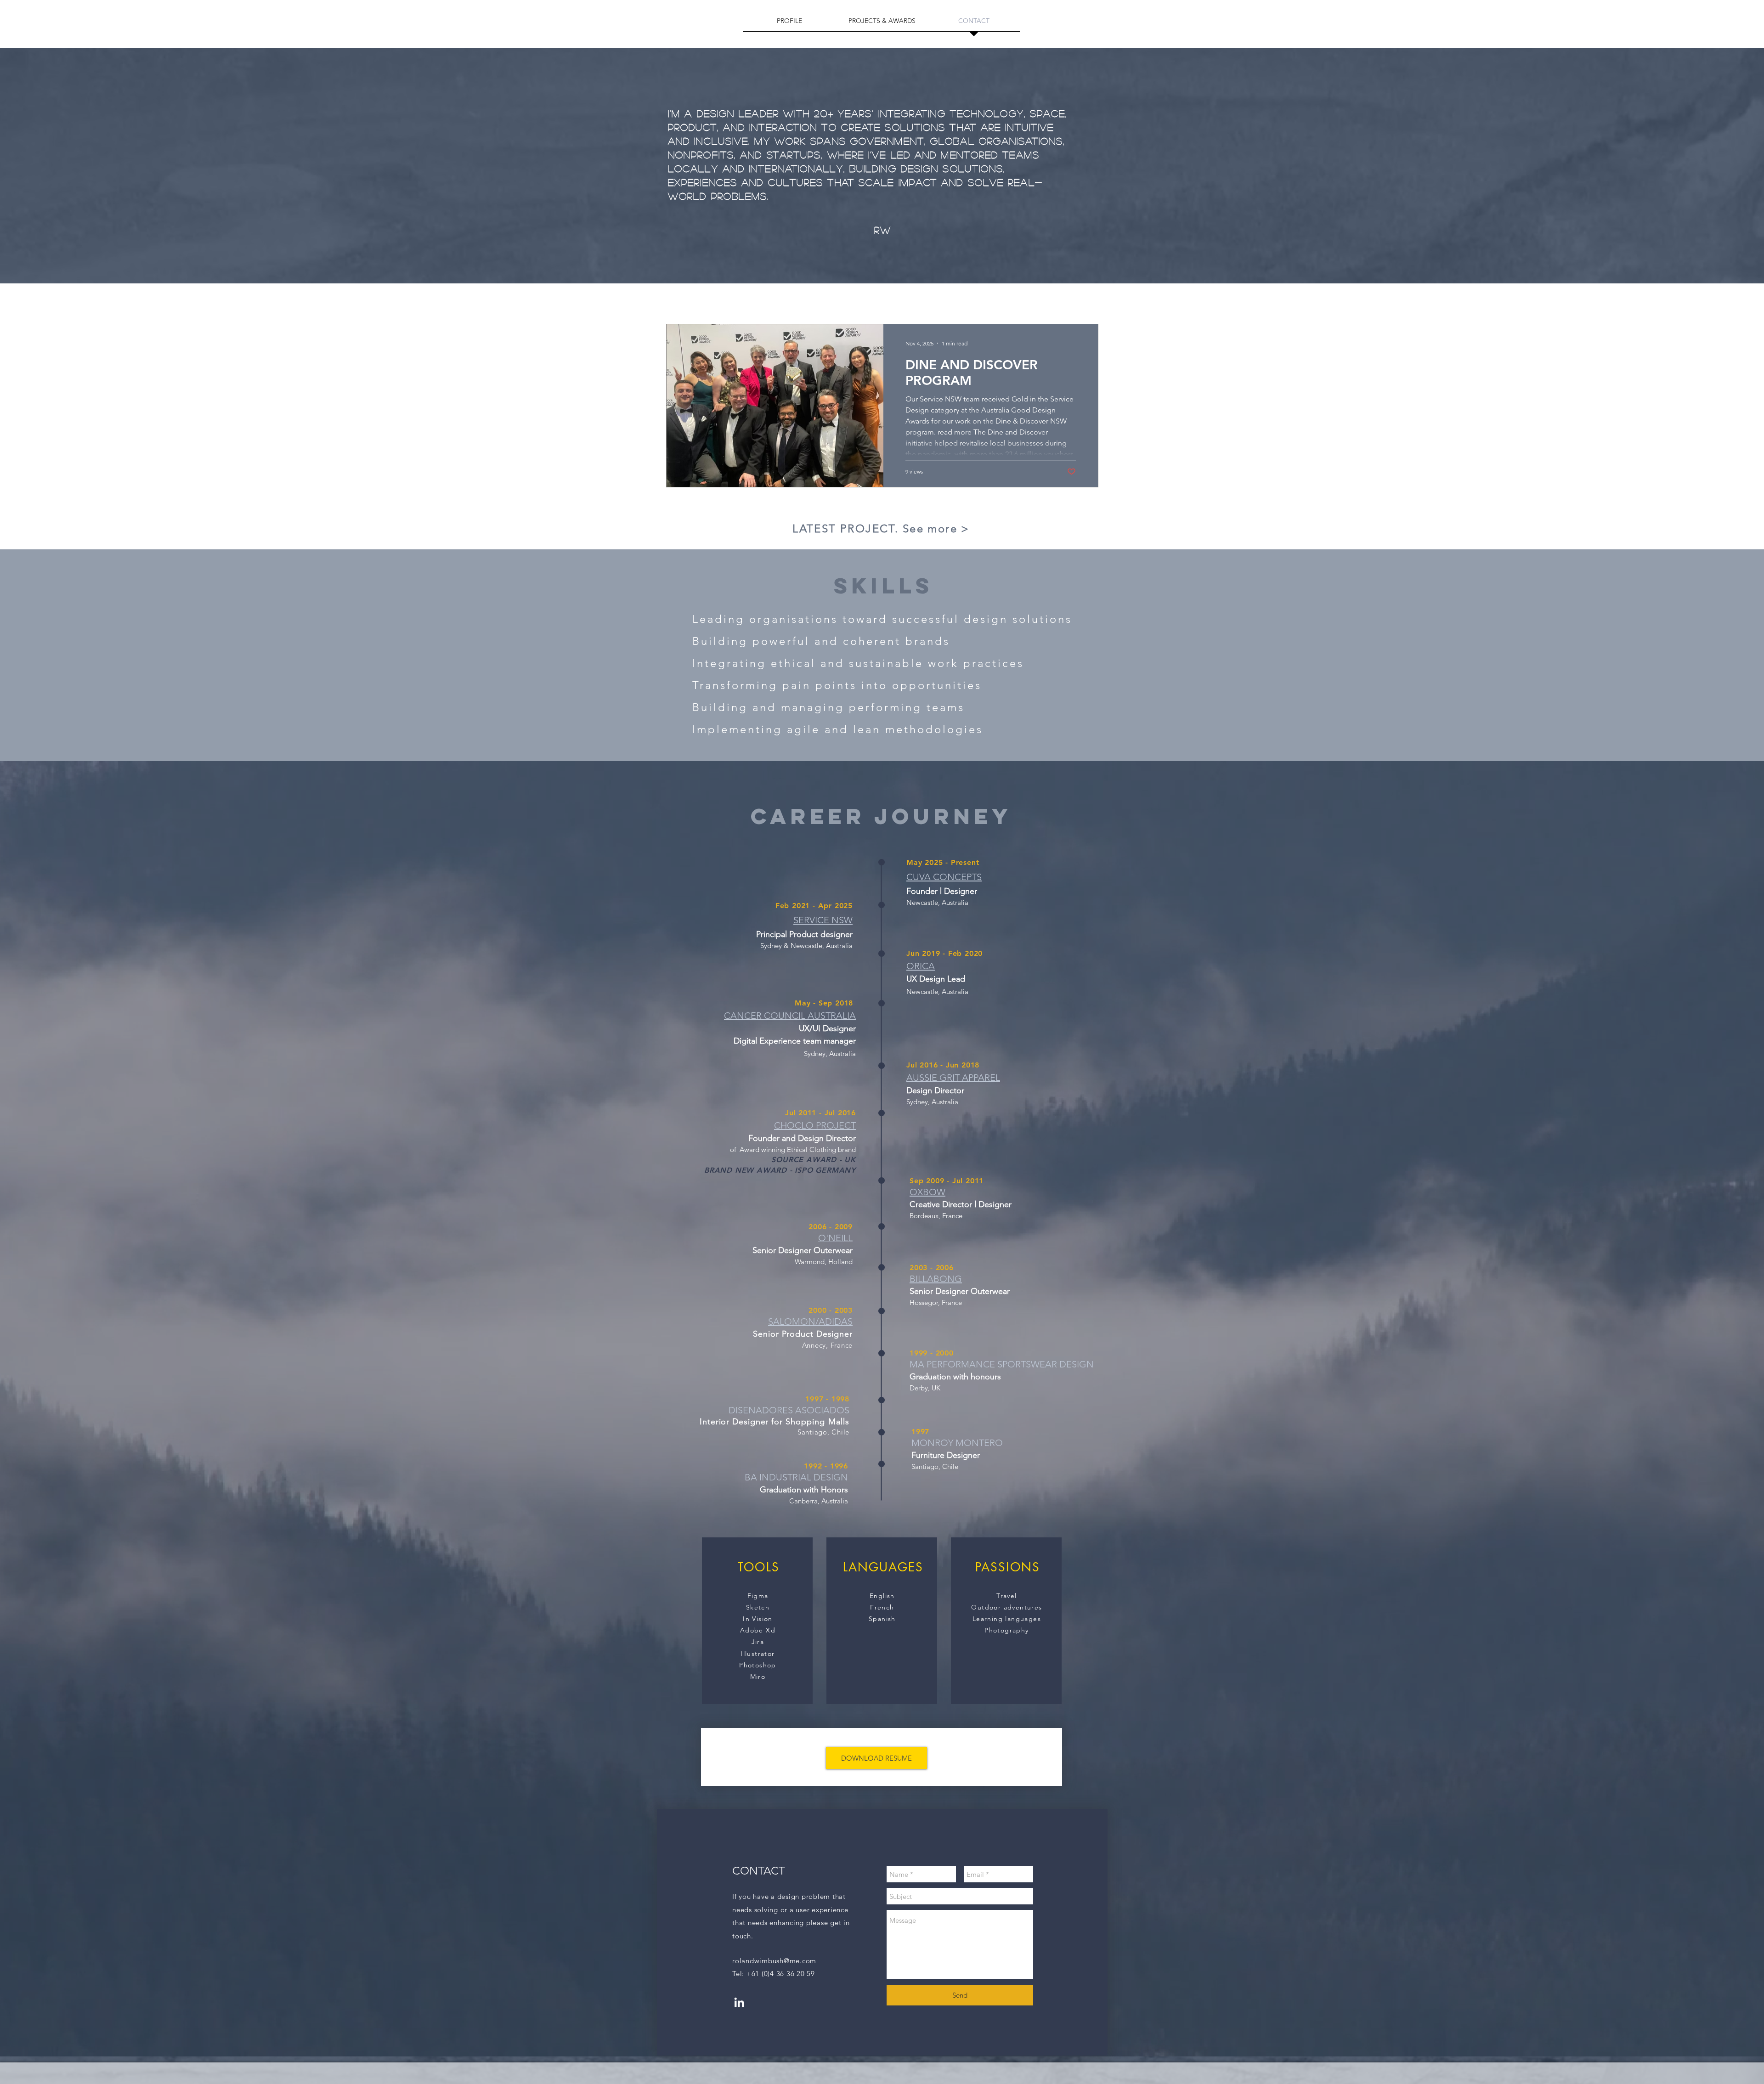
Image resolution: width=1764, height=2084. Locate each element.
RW (883, 230)
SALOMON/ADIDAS (810, 1322)
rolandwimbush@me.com (774, 1961)
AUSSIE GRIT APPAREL (953, 1078)
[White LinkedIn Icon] (739, 2002)
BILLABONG (936, 1279)
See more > (936, 528)
